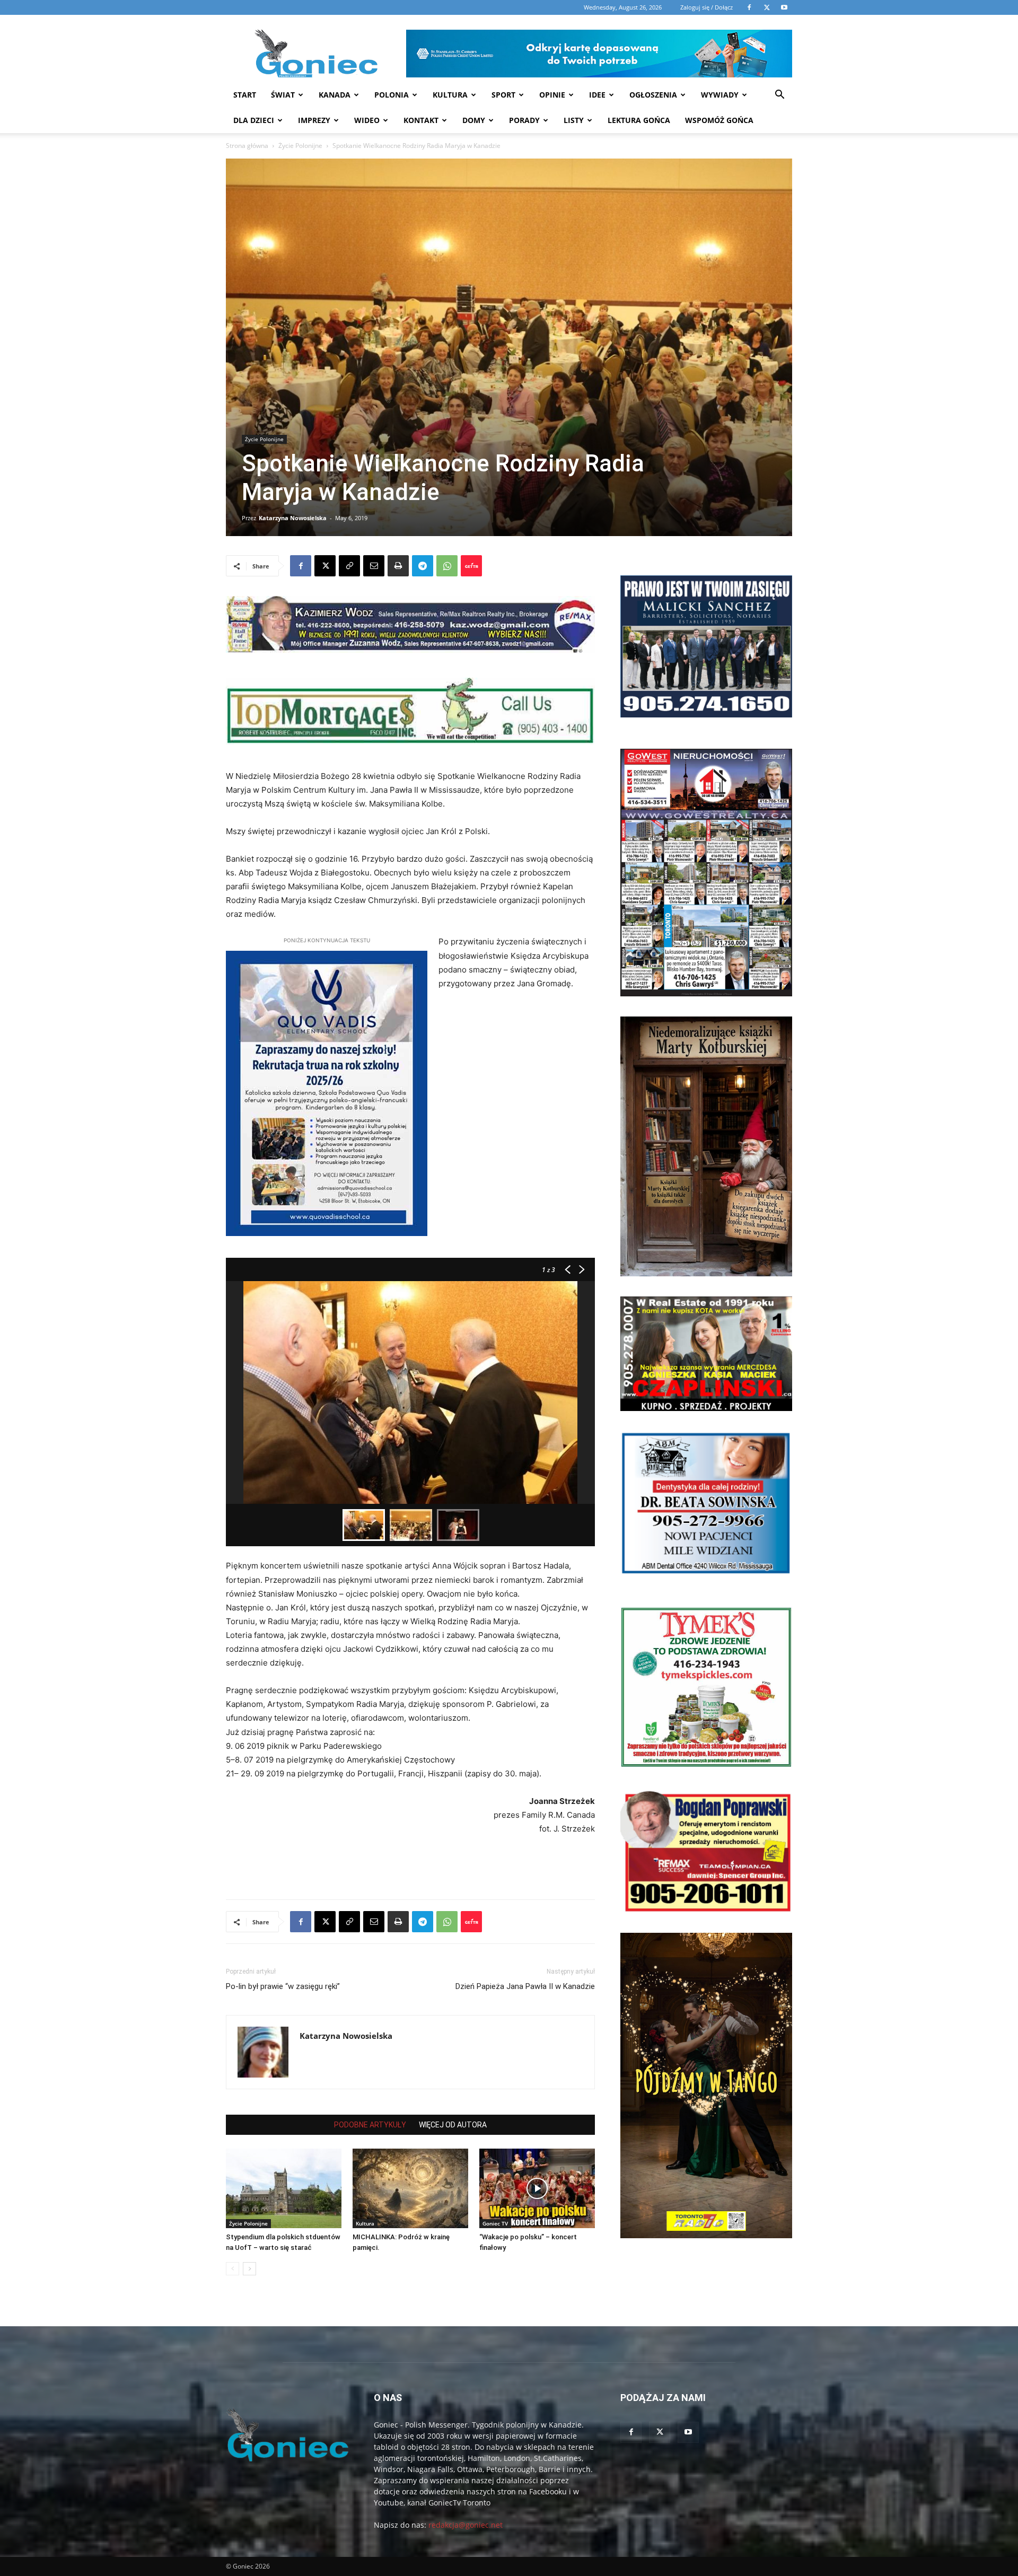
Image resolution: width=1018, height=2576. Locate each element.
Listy (574, 120)
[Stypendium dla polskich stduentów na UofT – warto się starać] (284, 2188)
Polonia (392, 95)
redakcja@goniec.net (466, 2525)
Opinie (552, 95)
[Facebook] (301, 566)
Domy (474, 120)
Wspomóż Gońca (719, 120)
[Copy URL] (349, 566)
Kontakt (421, 120)
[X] (325, 566)
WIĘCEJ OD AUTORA (453, 2125)
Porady (524, 120)
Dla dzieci (254, 120)
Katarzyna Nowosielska (293, 518)
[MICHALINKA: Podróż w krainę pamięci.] (410, 2188)
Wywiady (720, 95)
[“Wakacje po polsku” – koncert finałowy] (537, 2188)
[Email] (374, 566)
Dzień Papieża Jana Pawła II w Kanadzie (525, 1986)
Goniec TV (495, 2223)
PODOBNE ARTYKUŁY (370, 2125)
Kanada (335, 95)
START (245, 95)
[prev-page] (232, 2269)
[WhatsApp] (447, 566)
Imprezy (314, 120)
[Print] (398, 566)
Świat (283, 95)
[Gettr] (471, 566)
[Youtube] (688, 2432)
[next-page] (249, 2269)
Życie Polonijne (300, 146)
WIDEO (367, 120)
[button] (779, 96)
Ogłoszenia (653, 95)
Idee (597, 95)
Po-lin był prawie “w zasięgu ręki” (283, 1986)
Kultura (450, 95)
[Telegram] (423, 566)
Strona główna (247, 146)
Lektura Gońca (639, 120)
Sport (503, 95)
